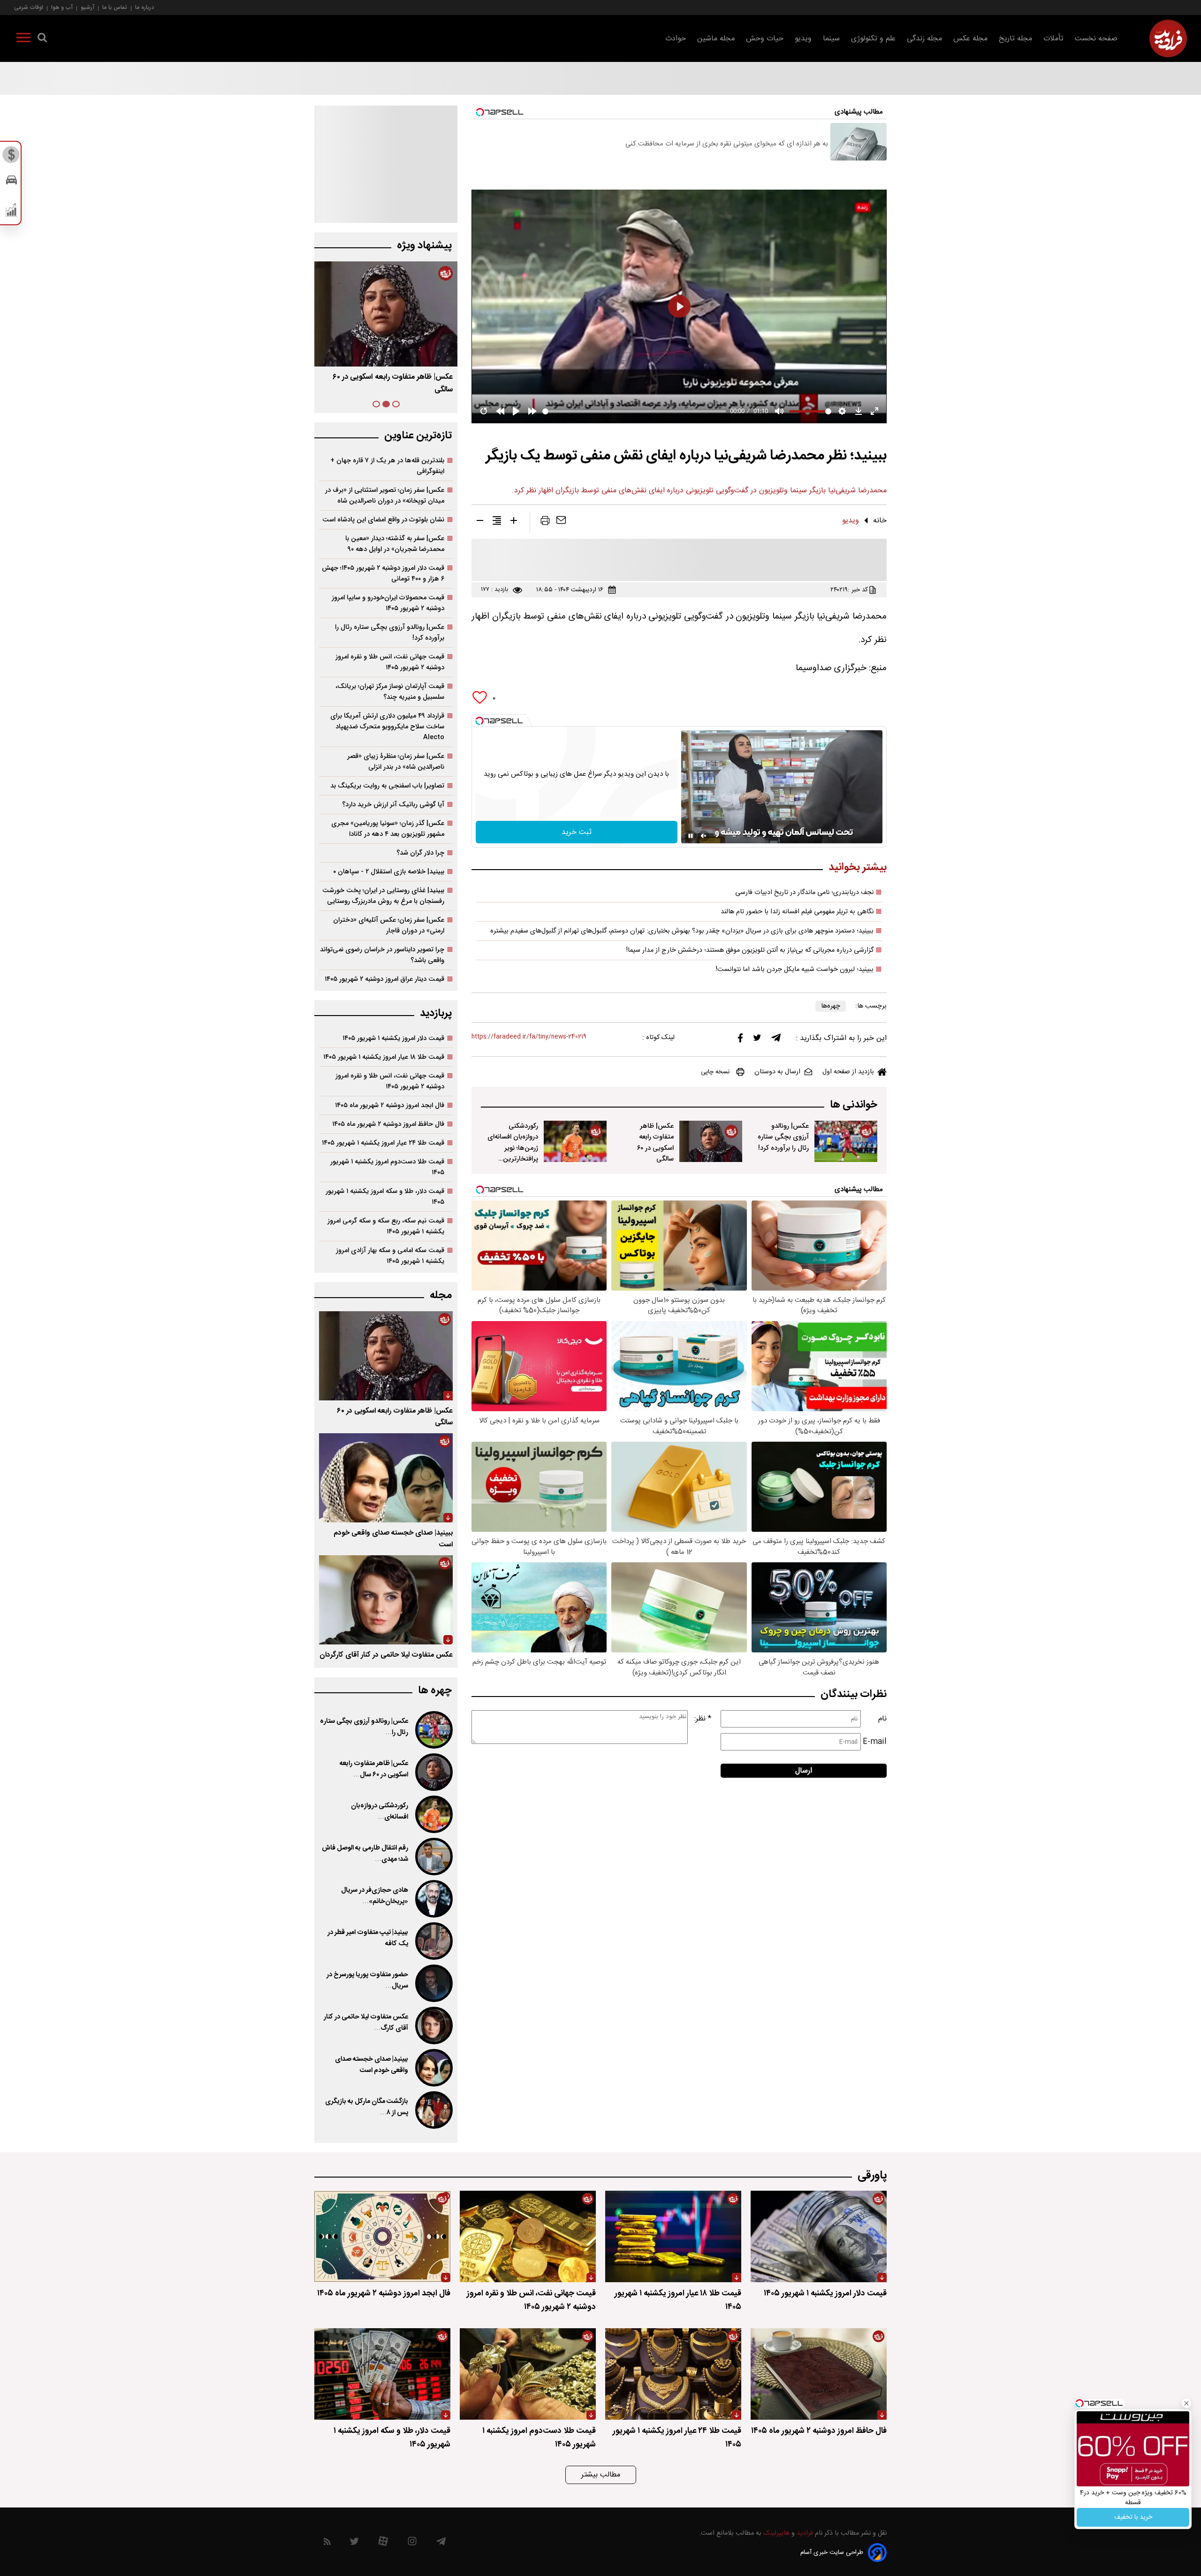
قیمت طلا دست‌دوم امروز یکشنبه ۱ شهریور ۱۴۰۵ (387, 1167)
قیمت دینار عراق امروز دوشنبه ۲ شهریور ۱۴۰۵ (384, 979)
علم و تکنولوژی (873, 39)
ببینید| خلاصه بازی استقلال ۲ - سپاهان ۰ (389, 872)
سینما (831, 39)
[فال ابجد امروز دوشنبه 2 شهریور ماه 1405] (382, 2236)
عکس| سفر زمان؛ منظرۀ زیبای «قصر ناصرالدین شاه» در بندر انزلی (396, 762)
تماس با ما (115, 7)
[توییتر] (757, 1040)
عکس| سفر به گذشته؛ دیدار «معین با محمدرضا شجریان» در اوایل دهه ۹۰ (395, 544)
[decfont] (480, 522)
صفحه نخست (1096, 39)
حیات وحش (765, 39)
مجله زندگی (924, 39)
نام (882, 1719)
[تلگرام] (776, 1040)
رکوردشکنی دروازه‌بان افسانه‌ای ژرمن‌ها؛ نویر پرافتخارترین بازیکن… (388, 383)
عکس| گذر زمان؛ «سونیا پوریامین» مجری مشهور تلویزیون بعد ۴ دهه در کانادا (388, 829)
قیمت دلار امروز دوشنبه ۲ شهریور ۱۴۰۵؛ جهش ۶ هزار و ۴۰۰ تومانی (383, 573)
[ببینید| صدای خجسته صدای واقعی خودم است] (386, 1478)
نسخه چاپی (715, 1072)
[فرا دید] (1168, 38)
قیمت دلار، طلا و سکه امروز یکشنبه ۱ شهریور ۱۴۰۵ (385, 1197)
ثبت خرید (577, 832)
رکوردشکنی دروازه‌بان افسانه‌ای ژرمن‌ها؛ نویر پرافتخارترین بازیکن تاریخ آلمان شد (513, 1153)
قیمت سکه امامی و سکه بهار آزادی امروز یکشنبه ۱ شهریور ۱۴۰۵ (390, 1256)
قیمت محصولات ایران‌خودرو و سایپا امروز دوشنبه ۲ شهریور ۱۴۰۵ (388, 603)
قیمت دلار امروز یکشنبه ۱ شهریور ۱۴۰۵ (393, 1038)
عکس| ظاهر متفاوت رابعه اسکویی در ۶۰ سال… (374, 1769)
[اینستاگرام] (412, 2543)
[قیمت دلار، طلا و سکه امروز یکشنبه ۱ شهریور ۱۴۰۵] (382, 2374)
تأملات (1053, 39)
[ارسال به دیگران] (561, 522)
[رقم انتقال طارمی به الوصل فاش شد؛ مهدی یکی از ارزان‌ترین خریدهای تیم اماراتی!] (433, 1857)
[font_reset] (497, 522)
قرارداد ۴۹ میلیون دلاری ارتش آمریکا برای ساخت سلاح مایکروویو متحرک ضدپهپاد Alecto (387, 727)
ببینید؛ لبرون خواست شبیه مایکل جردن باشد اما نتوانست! (795, 970)
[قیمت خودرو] (11, 182)
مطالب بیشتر (601, 2475)
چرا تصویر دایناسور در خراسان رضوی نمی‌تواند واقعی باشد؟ (382, 955)
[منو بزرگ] (23, 39)
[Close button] (1186, 2403)
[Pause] (691, 836)
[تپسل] (479, 721)
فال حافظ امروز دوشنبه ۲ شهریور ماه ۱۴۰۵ (388, 1124)
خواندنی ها (854, 1105)
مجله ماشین (716, 39)
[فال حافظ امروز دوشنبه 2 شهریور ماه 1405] (819, 2374)
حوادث (676, 39)
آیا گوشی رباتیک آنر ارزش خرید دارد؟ (393, 805)
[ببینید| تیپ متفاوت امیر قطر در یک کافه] (433, 1941)
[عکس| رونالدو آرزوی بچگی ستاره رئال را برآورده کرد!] (846, 1141)
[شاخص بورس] (11, 212)
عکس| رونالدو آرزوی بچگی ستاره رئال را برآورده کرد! (783, 1137)
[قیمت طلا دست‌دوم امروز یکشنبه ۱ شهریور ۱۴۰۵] (528, 2374)
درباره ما (144, 7)
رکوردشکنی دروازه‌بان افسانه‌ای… (380, 1812)
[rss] (327, 2543)
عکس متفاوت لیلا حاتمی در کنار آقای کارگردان (386, 1655)
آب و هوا (62, 7)
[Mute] (704, 836)
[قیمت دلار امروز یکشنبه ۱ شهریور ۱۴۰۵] (819, 2236)
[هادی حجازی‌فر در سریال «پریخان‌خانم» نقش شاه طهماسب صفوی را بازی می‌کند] (433, 1899)
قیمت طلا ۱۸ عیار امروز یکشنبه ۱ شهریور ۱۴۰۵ (384, 1057)
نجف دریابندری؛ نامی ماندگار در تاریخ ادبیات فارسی (804, 893)
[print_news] (545, 522)
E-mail (875, 1742)
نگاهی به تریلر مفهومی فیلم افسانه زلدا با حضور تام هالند (797, 912)
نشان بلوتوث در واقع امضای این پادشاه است (383, 520)
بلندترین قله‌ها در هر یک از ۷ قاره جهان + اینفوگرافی (387, 466)
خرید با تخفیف (1133, 2517)
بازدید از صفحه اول (848, 1072)
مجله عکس (970, 39)
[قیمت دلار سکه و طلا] (11, 157)
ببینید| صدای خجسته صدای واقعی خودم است (372, 2065)
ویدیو (803, 39)
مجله (441, 1296)
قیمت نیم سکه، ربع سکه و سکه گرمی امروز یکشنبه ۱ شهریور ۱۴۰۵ (386, 1226)
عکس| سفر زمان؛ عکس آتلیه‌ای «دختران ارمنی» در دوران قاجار (389, 925)
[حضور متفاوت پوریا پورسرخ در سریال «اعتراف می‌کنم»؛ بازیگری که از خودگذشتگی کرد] (433, 1983)
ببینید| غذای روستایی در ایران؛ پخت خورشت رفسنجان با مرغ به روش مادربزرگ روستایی (383, 896)
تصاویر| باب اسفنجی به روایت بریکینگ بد (387, 786)
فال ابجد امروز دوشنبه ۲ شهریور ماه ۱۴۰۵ (390, 1105)
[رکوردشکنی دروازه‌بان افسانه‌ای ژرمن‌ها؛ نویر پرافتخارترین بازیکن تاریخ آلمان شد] (575, 1141)
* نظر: (703, 1719)
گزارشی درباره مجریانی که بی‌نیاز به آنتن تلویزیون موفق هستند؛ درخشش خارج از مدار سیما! (750, 950)
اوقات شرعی (29, 7)
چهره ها (435, 1691)
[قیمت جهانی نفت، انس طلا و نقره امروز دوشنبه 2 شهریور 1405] (528, 2236)
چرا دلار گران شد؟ (420, 853)
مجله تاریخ (1015, 39)
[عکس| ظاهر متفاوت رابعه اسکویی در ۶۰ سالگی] (711, 1141)
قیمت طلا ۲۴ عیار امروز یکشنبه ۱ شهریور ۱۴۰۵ (383, 1143)
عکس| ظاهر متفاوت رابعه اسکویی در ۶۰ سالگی (655, 1142)
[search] (42, 39)
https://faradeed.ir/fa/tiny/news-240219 (529, 1037)
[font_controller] (514, 522)
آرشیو (87, 7)
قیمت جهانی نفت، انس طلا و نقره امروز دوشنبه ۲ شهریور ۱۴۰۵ (390, 662)
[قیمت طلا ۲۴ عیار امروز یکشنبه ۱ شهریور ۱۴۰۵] (673, 2374)
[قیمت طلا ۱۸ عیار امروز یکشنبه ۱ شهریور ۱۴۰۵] (673, 2236)
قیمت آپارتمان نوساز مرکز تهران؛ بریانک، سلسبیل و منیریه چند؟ (390, 692)
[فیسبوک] (740, 1040)
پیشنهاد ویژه (424, 246)
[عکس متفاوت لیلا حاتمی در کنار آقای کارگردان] (386, 1600)
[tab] (396, 404)
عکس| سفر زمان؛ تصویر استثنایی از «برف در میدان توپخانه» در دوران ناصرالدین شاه (385, 496)
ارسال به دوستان (777, 1072)
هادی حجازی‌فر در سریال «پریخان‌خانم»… (375, 1896)
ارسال (804, 1771)
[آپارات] (383, 2543)
